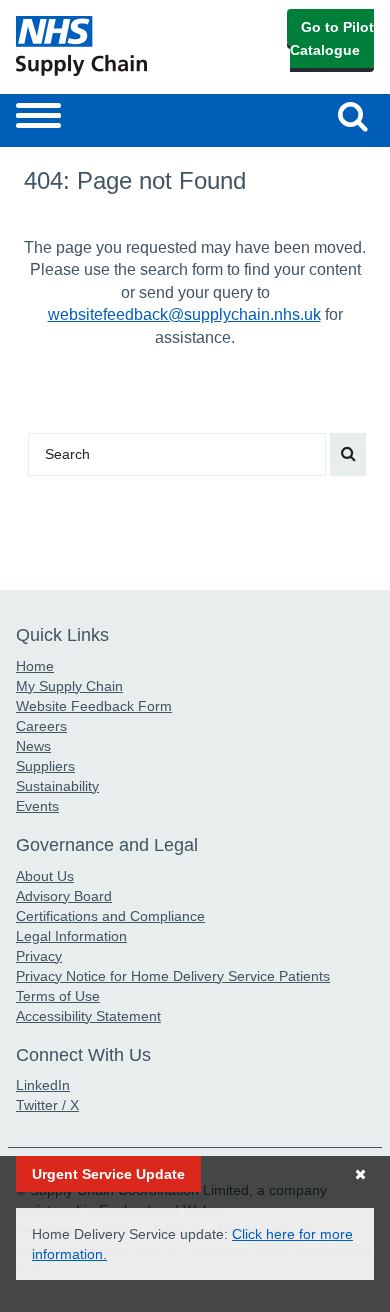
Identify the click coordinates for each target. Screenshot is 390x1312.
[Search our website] (348, 454)
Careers (41, 726)
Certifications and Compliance (110, 916)
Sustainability (57, 786)
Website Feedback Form (94, 706)
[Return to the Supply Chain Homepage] (101, 46)
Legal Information (71, 936)
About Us (45, 876)
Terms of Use (58, 996)
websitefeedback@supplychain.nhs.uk (184, 314)
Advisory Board (64, 896)
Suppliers (45, 766)
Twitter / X (47, 1105)
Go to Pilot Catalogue (332, 38)
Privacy (39, 956)
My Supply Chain (69, 686)
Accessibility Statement (88, 1016)
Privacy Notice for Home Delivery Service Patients (173, 976)
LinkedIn (43, 1085)
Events (37, 806)
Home (35, 666)
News (33, 746)
